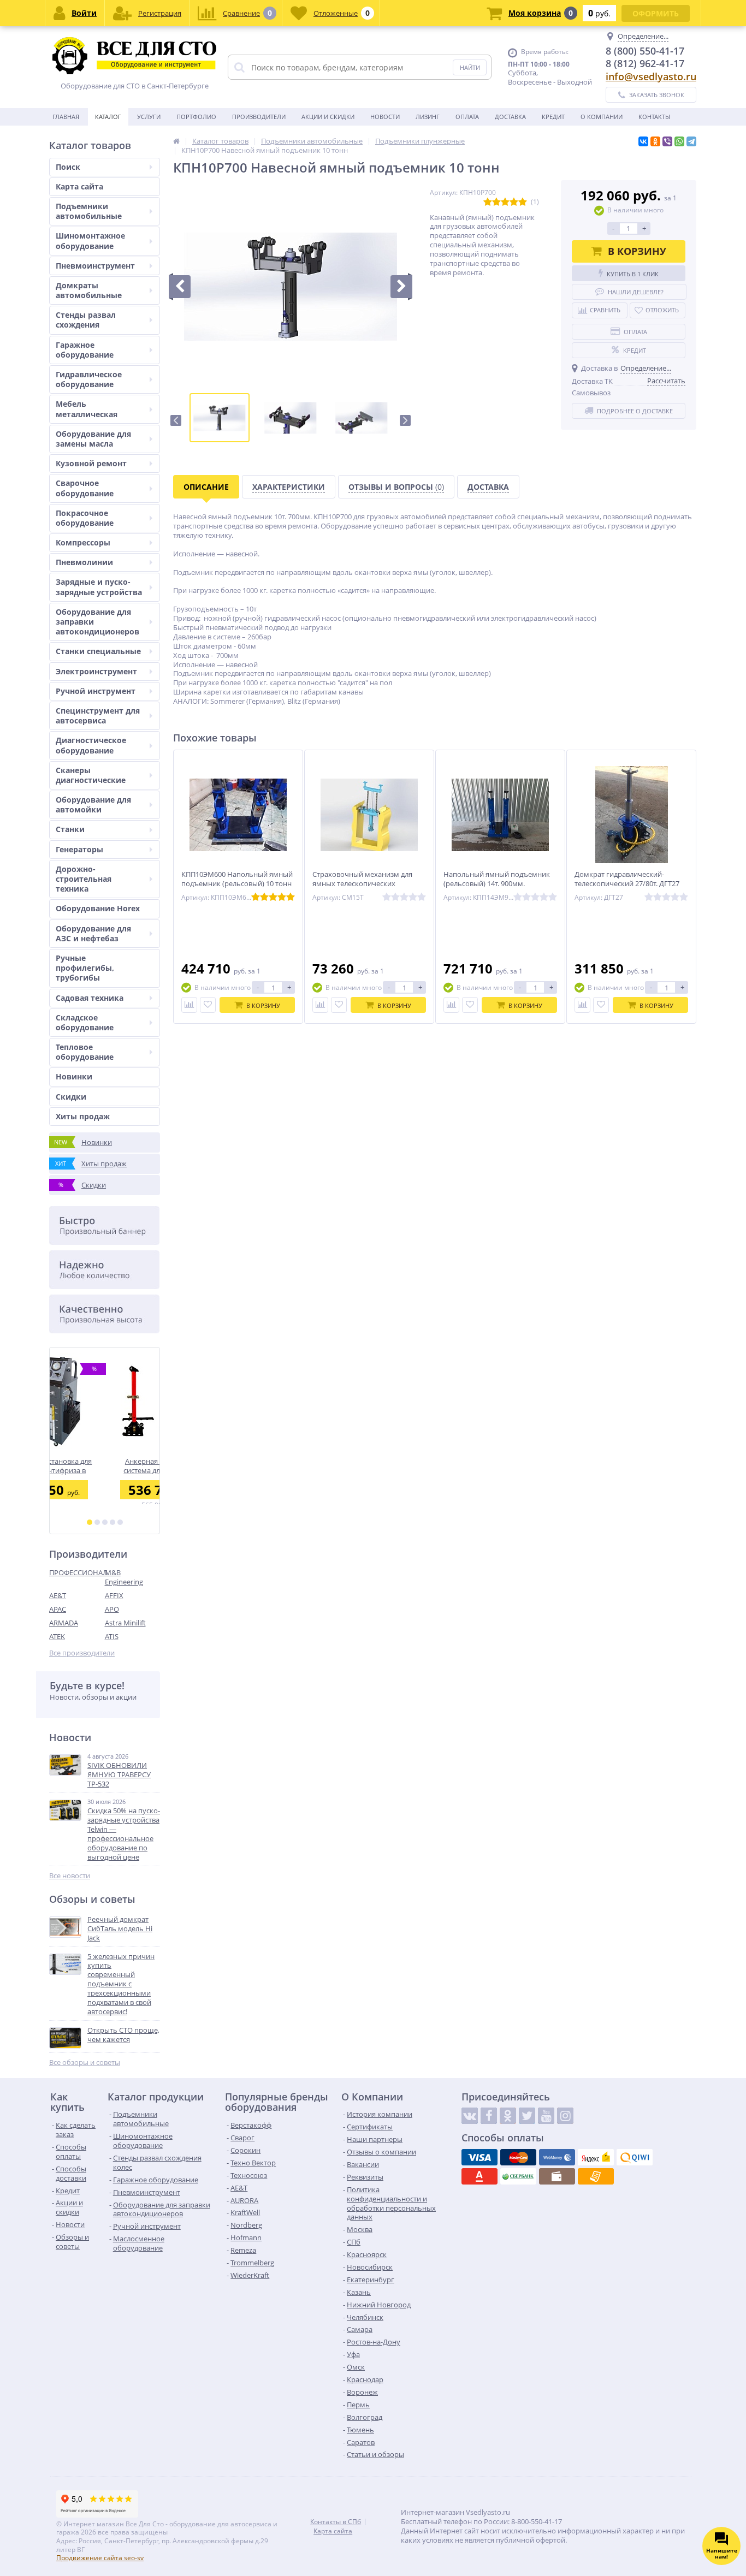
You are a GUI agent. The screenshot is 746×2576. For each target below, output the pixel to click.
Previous (176, 420)
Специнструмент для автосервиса (98, 716)
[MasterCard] (518, 2157)
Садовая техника (90, 998)
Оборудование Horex (98, 908)
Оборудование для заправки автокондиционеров (97, 622)
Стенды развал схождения (86, 320)
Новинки (74, 1076)
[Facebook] (489, 2116)
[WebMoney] (557, 2157)
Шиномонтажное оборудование (90, 241)
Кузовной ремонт (91, 463)
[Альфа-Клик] (479, 2176)
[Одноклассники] (655, 141)
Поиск (68, 167)
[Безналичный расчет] (596, 2176)
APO (112, 1609)
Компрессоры (83, 542)
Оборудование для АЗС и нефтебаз (93, 933)
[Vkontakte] (470, 2116)
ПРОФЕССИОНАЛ (77, 1572)
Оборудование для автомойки (93, 805)
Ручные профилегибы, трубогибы (85, 968)
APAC (58, 1609)
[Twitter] (527, 2116)
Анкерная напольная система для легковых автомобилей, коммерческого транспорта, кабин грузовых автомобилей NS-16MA (105, 1466)
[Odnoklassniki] (508, 2116)
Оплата (467, 117)
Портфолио (196, 117)
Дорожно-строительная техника (84, 879)
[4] (113, 1522)
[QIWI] (635, 2157)
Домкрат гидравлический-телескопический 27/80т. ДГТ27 (627, 879)
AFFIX (114, 1595)
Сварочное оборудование (85, 488)
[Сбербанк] (518, 2176)
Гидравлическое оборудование (89, 379)
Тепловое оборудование (85, 1052)
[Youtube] (546, 2116)
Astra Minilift (125, 1623)
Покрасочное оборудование (85, 518)
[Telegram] (691, 141)
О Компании (602, 117)
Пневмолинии (84, 562)
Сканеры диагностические (91, 775)
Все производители (82, 1653)
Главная (66, 117)
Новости (385, 117)
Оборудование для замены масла (93, 439)
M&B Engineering (124, 1577)
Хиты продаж (83, 1116)
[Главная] (176, 141)
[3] (105, 1522)
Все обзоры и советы (85, 2062)
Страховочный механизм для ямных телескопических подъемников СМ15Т (362, 884)
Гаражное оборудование (85, 350)
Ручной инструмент (96, 691)
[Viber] (667, 141)
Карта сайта (79, 186)
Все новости (70, 1876)
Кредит (553, 117)
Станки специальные (98, 651)
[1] (90, 1522)
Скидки (71, 1097)
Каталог (108, 117)
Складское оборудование (85, 1022)
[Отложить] (208, 1005)
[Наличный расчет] (557, 2176)
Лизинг (428, 117)
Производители (259, 117)
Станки (70, 829)
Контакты (654, 117)
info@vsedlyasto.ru (651, 76)
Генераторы (79, 849)
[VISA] (479, 2157)
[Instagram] (565, 2116)
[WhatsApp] (679, 141)
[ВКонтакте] (643, 141)
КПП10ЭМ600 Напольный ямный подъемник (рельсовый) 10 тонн (237, 879)
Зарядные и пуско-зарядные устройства (99, 587)
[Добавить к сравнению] (189, 1005)
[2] (97, 1522)
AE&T (58, 1595)
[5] (120, 1522)
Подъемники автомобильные (89, 211)
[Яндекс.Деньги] (596, 2157)
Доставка (510, 117)
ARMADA (64, 1623)
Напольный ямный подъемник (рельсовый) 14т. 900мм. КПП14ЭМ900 (497, 884)
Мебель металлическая (87, 409)
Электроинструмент (96, 671)
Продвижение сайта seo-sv (100, 2558)
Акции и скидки (328, 117)
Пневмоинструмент (95, 266)
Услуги (149, 117)
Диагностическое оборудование (91, 745)
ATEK (57, 1636)
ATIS (112, 1636)
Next (405, 420)
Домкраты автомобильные (89, 290)
